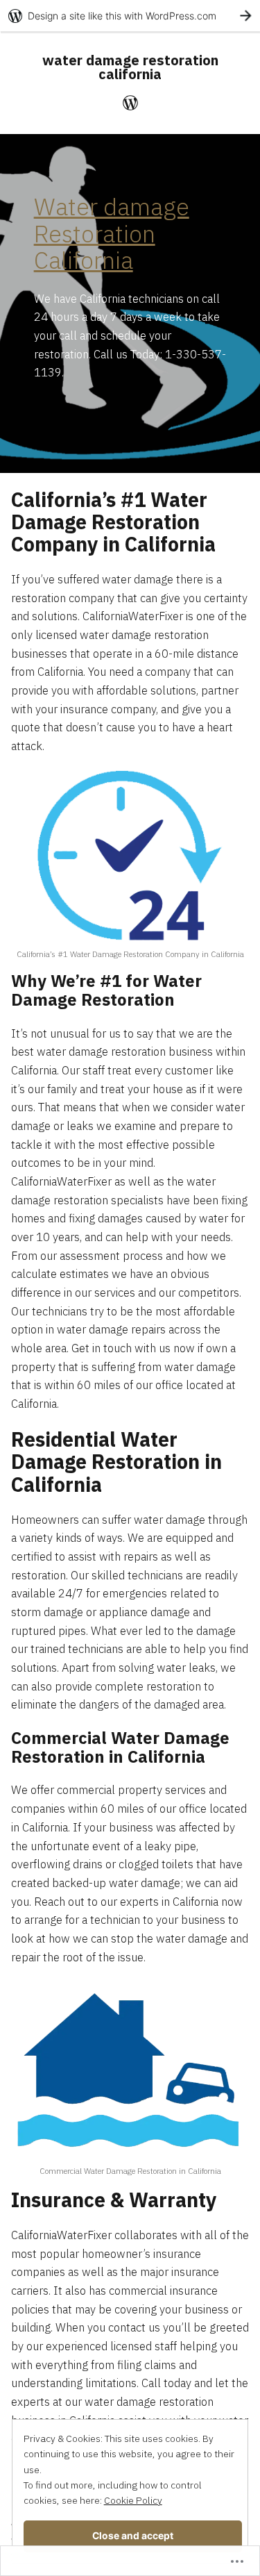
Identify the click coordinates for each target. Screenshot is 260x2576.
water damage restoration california (130, 67)
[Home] (130, 102)
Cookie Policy (133, 2500)
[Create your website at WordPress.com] (130, 16)
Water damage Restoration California (112, 234)
